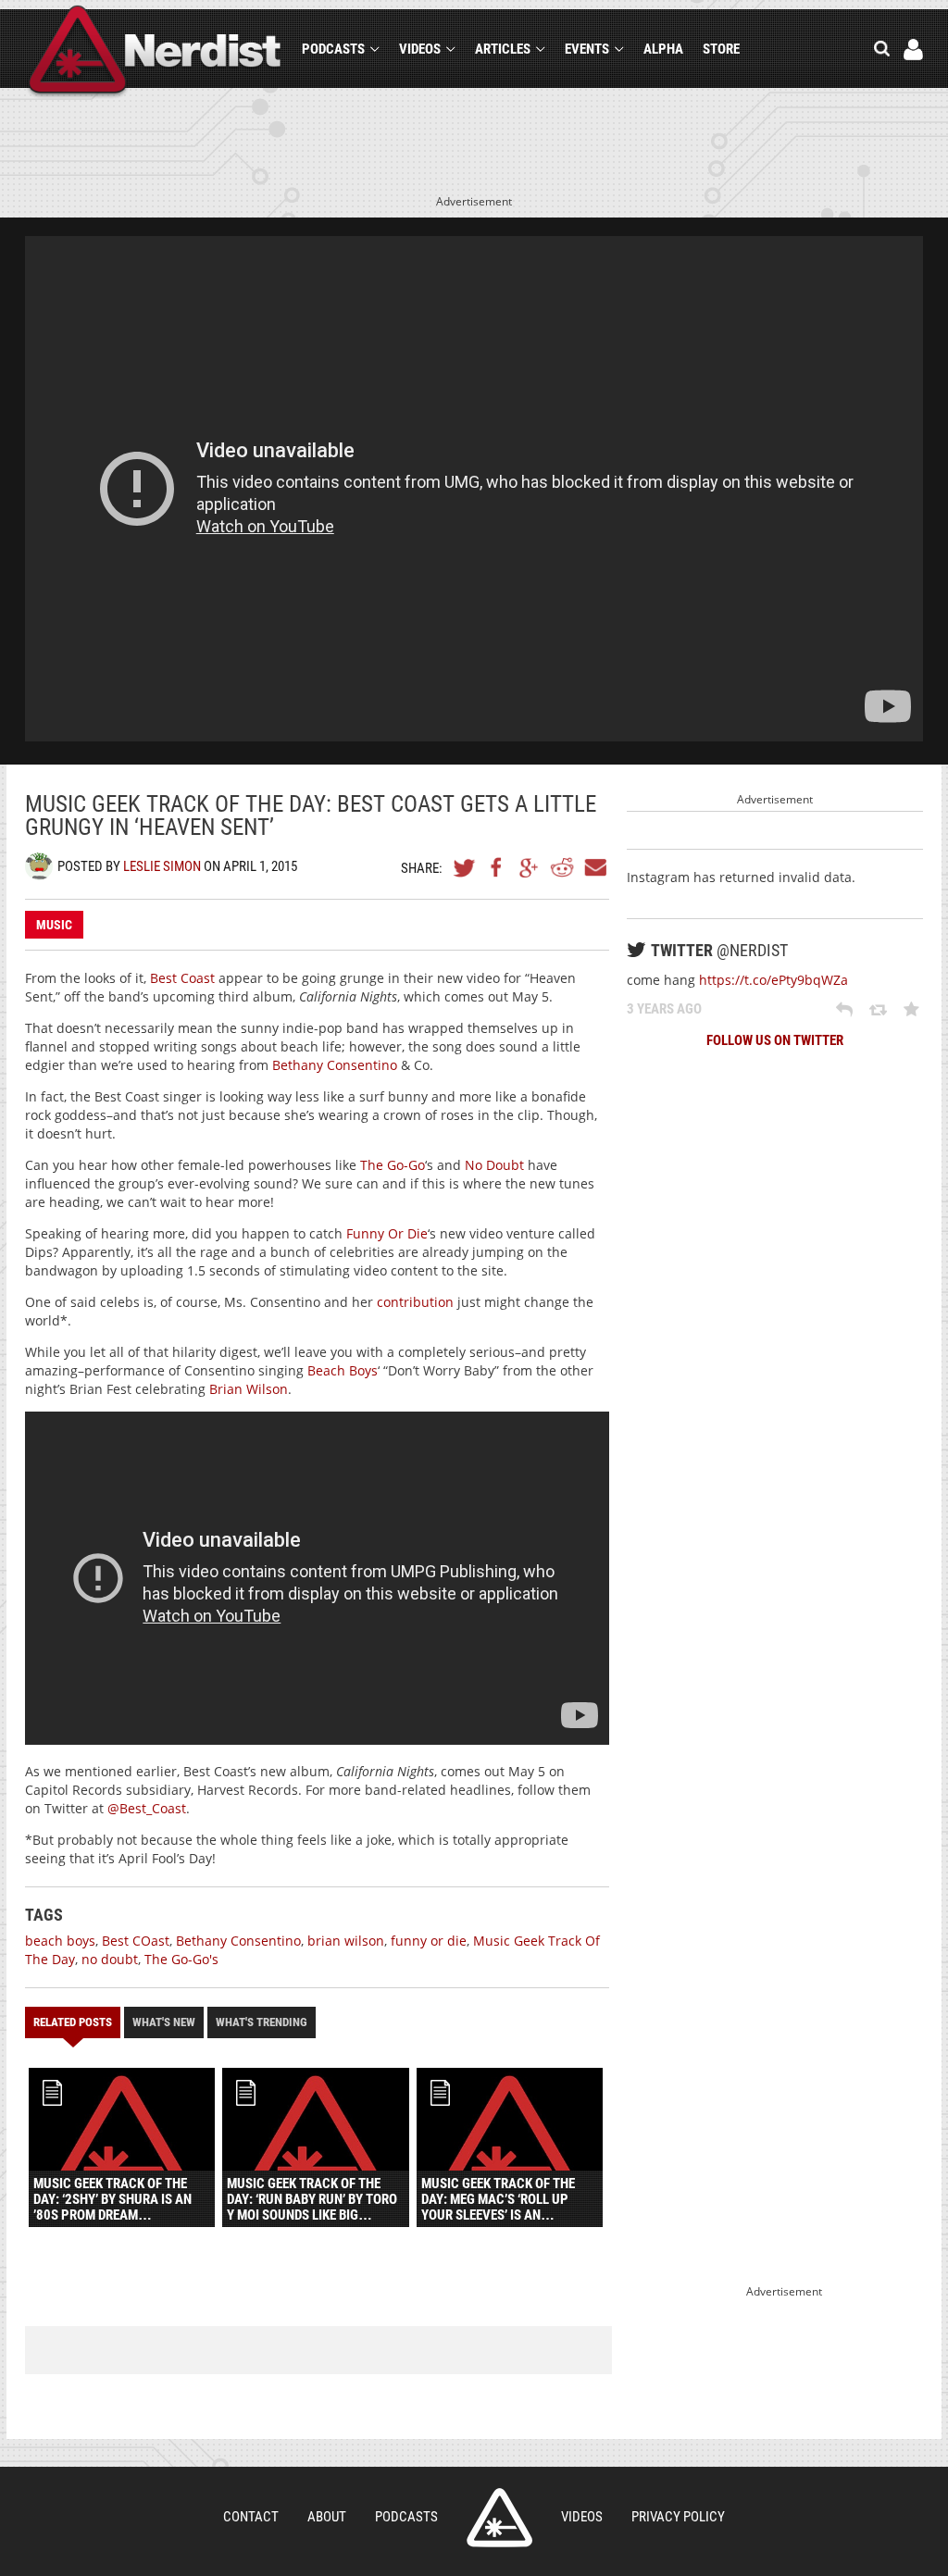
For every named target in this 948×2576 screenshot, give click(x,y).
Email (594, 867)
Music (54, 925)
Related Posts (73, 2022)
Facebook (497, 867)
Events (587, 49)
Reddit (562, 867)
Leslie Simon (162, 866)
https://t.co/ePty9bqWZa (773, 980)
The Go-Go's (181, 1959)
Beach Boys (343, 1370)
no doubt (110, 1959)
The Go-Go (393, 1165)
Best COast (136, 1941)
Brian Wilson (249, 1389)
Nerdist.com (499, 2518)
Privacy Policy (678, 2517)
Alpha (663, 49)
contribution (415, 1302)
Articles (503, 49)
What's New (164, 2022)
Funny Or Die (387, 1233)
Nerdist (155, 52)
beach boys (60, 1941)
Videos (420, 49)
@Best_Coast (147, 1808)
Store (721, 49)
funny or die (429, 1941)
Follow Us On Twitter (775, 1040)
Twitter (465, 867)
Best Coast (182, 978)
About (327, 2517)
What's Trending (262, 2022)
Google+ (530, 867)
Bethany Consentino (335, 1065)
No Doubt (494, 1165)
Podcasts (333, 49)
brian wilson (346, 1941)
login (913, 50)
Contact (251, 2517)
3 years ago (664, 1009)
